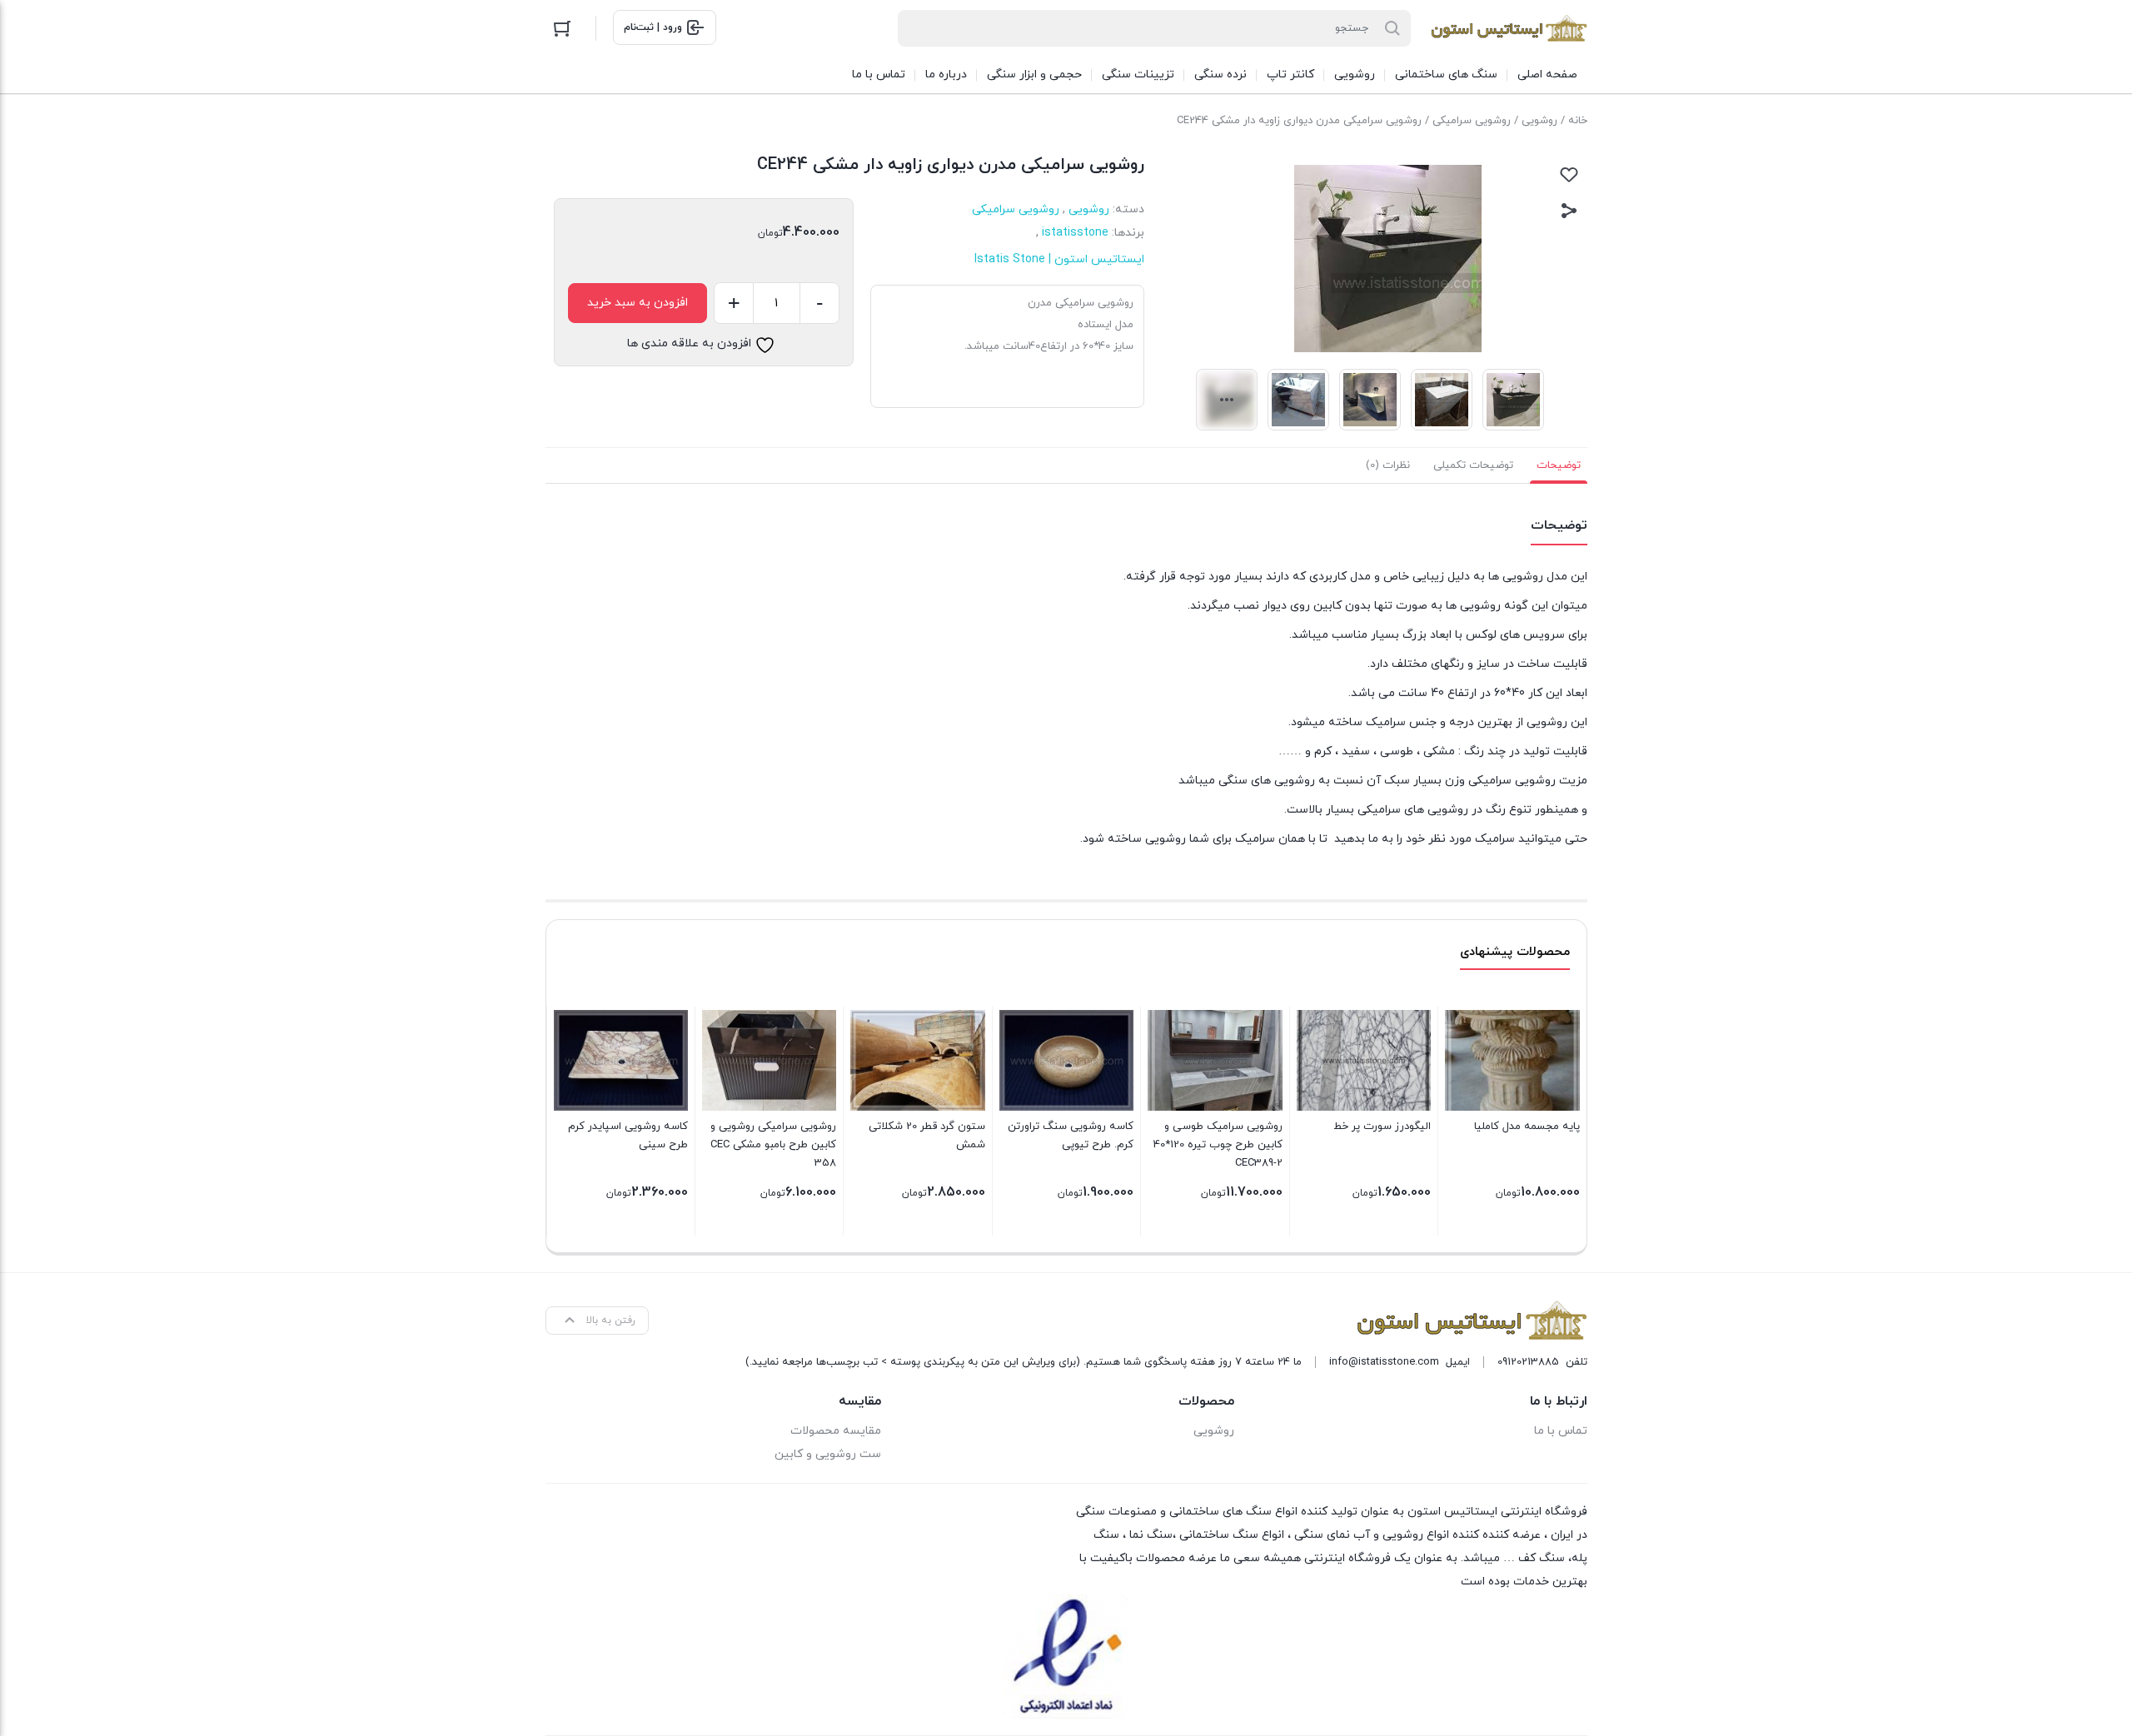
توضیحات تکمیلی (1473, 465)
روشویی (1539, 121)
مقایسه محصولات (836, 1431)
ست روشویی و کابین (828, 1454)
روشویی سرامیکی (1472, 121)
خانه (1578, 121)
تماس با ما (1561, 1431)
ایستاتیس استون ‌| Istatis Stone (1059, 259)
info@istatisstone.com (1384, 1362)
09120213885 (1528, 1362)
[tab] (1559, 465)
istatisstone (1075, 233)
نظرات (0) (1388, 465)
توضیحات (1559, 465)
